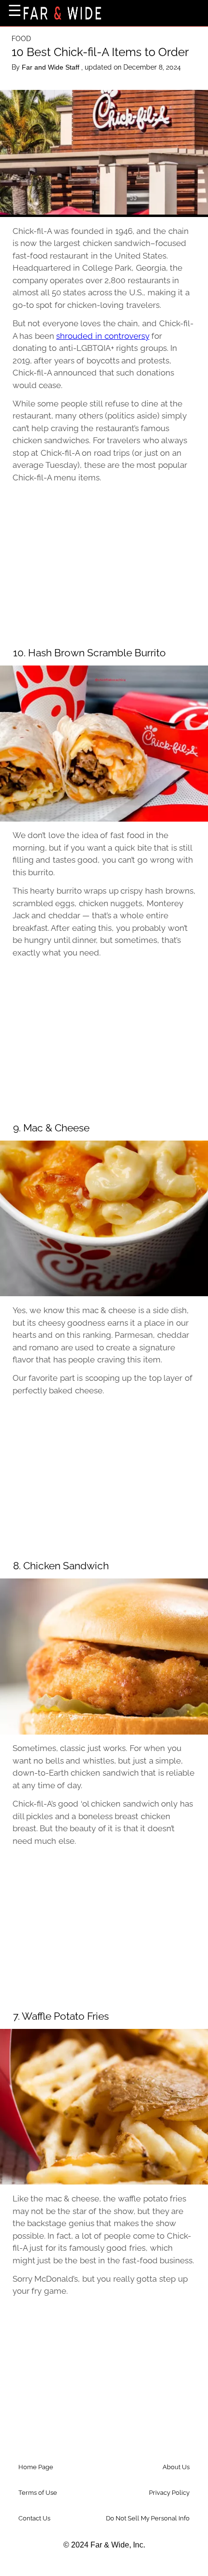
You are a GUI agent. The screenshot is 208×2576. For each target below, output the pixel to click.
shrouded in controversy (103, 336)
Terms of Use (38, 2493)
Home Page (36, 2467)
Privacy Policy (169, 2493)
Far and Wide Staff (52, 67)
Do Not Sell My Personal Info (148, 2518)
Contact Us (34, 2518)
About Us (176, 2467)
